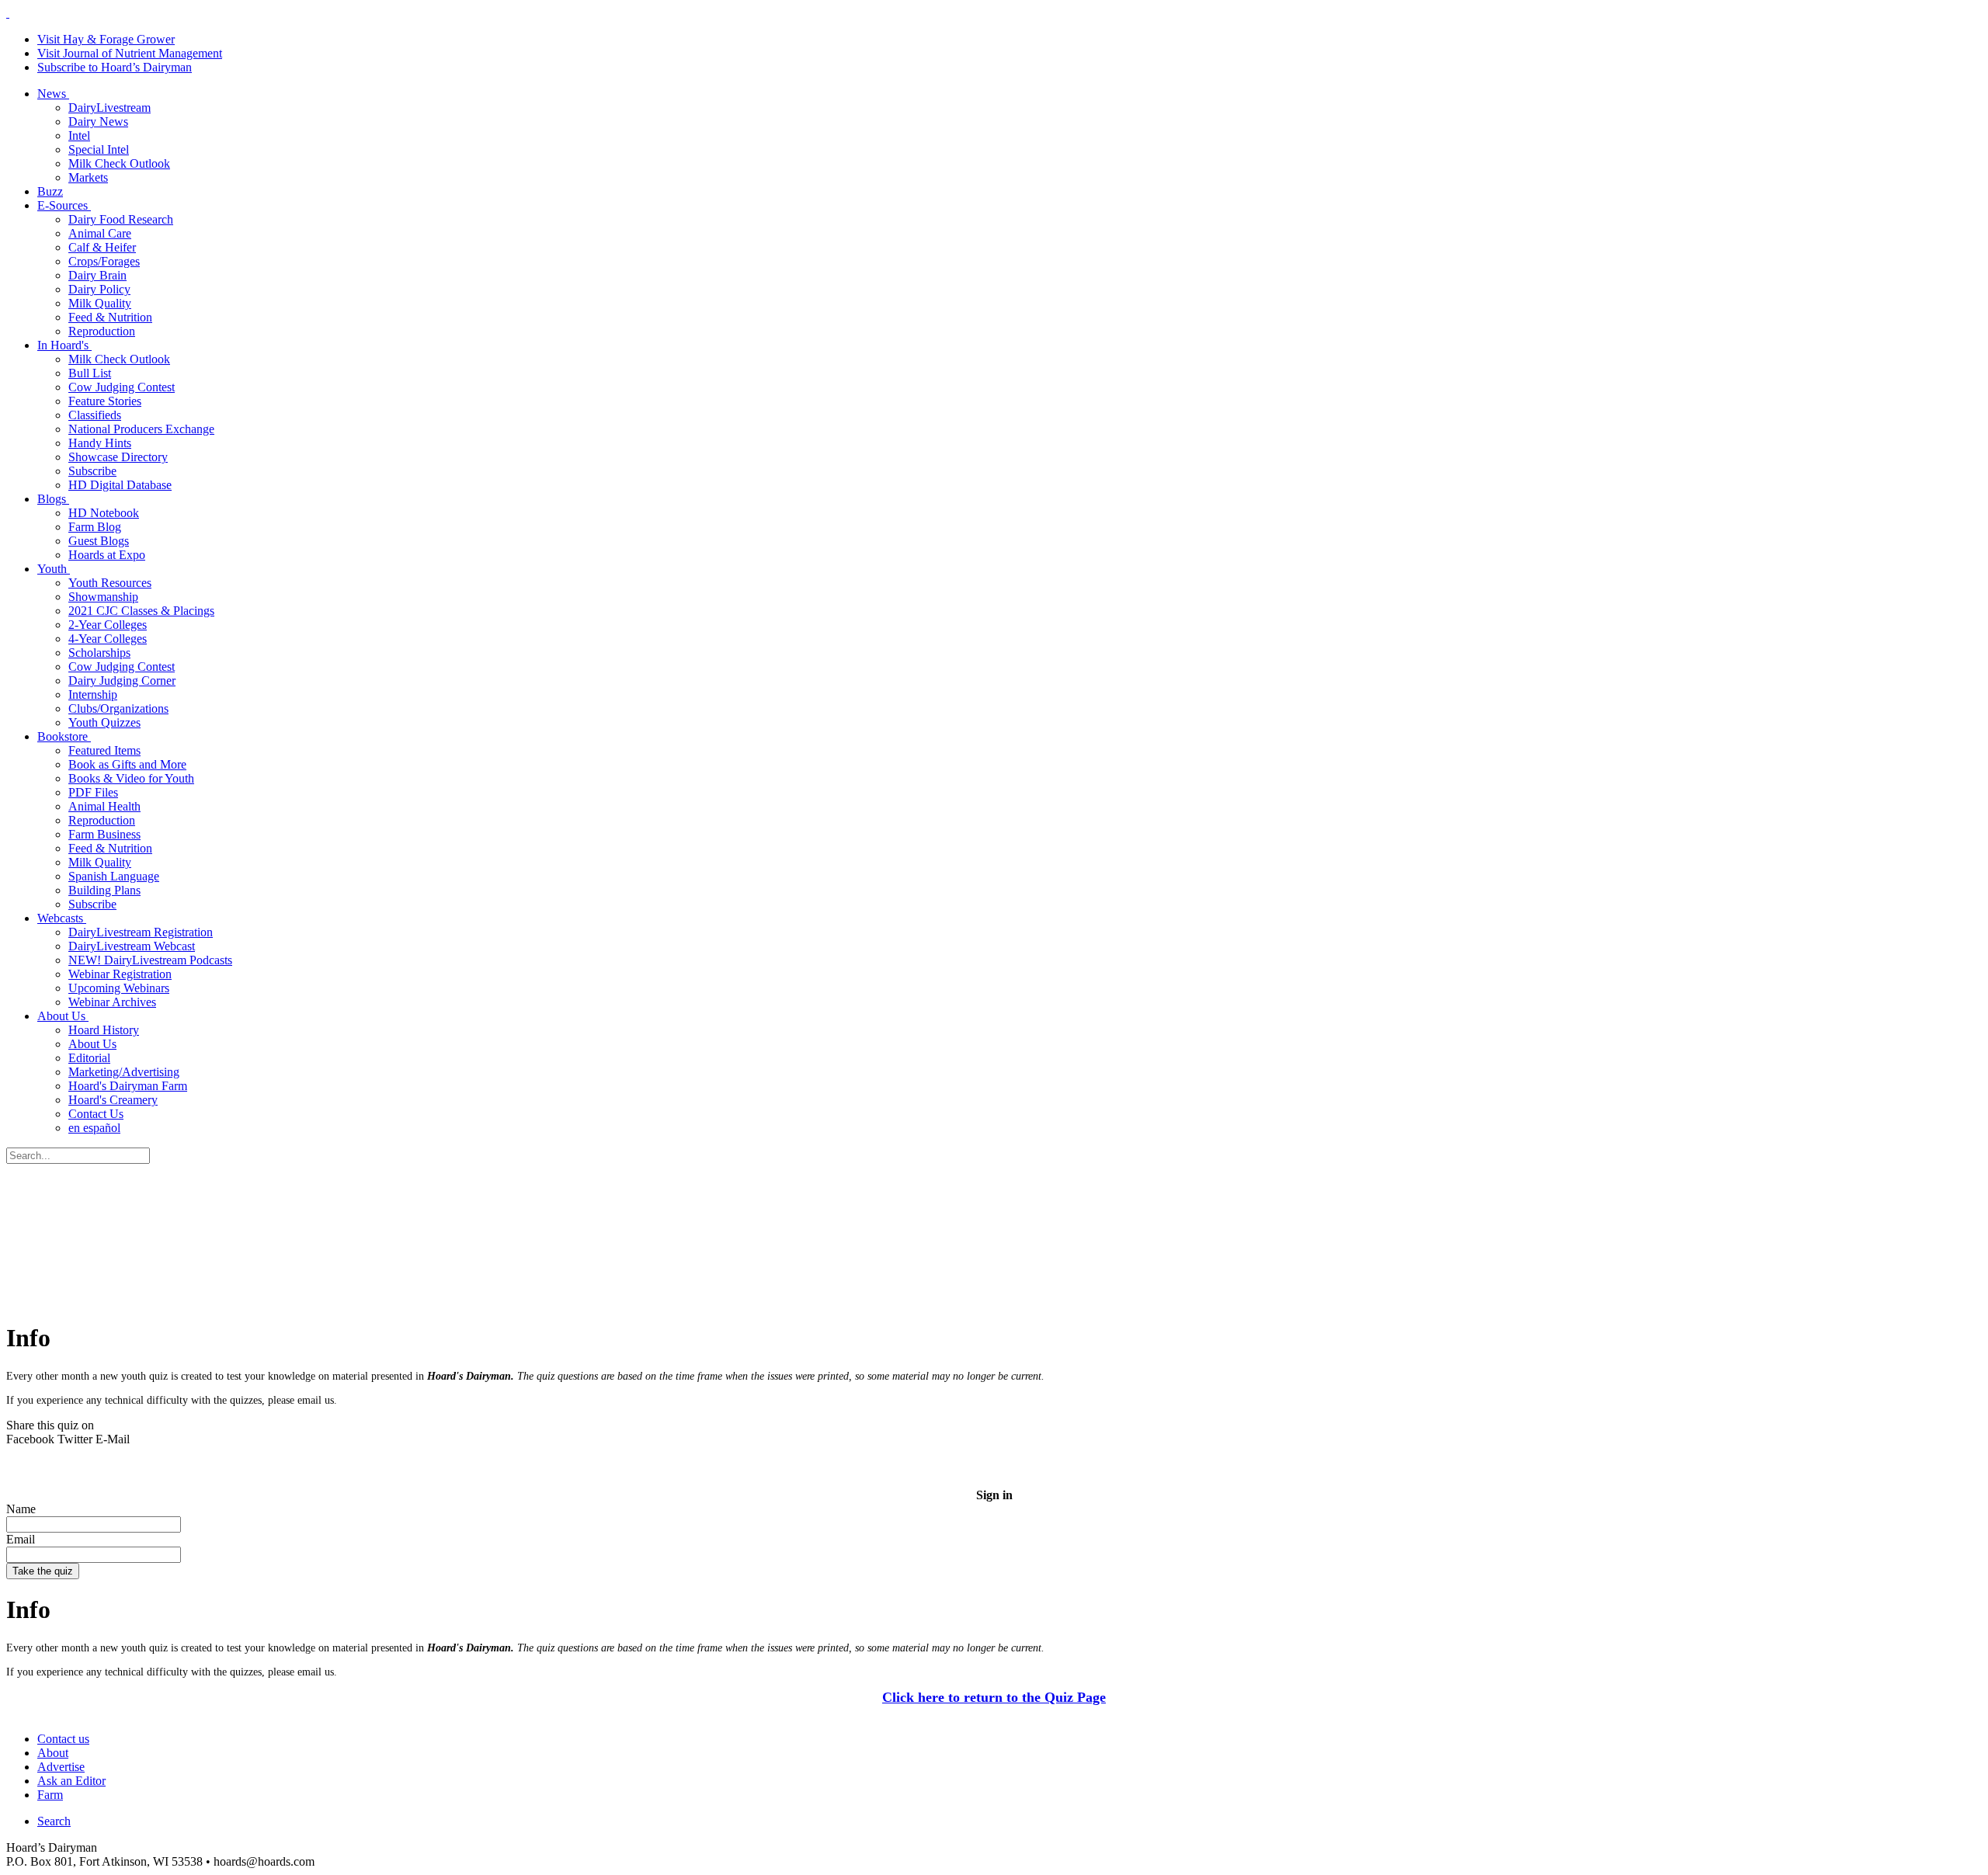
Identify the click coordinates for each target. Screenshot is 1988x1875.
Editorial (89, 1058)
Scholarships (99, 653)
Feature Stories (105, 401)
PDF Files (93, 792)
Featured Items (104, 750)
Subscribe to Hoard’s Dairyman (115, 67)
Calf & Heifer (102, 247)
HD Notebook (104, 513)
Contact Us (96, 1114)
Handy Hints (100, 443)
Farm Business (104, 834)
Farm (50, 1795)
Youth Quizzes (104, 722)
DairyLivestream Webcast (132, 946)
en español (94, 1128)
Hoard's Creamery (113, 1100)
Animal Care (100, 233)
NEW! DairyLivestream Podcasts (150, 960)
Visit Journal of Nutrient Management (130, 53)
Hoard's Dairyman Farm (128, 1086)
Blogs (53, 499)
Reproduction (102, 331)
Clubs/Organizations (118, 708)
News (53, 94)
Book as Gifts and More (127, 764)
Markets (88, 177)
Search (54, 1821)
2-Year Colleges (108, 625)
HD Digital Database (120, 485)
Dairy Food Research (121, 219)
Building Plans (104, 890)
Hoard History (104, 1030)
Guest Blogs (99, 541)
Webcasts (62, 918)
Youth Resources (110, 583)
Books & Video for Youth (131, 778)
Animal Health (104, 806)
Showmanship (103, 597)
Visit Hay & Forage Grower (106, 39)
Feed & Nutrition (110, 317)
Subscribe (92, 471)
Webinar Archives (112, 1002)
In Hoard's (64, 345)
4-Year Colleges (108, 639)
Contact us (63, 1739)
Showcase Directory (118, 457)
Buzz (50, 191)
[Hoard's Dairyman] (8, 13)
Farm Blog (95, 527)
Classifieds (95, 415)
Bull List (90, 373)
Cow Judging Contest (122, 387)
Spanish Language (114, 876)
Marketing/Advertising (124, 1072)
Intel (79, 135)
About (53, 1753)
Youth (54, 569)
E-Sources (64, 205)
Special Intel (99, 149)
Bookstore (64, 736)
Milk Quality (100, 303)
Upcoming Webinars (119, 988)
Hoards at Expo (107, 555)
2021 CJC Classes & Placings (141, 611)
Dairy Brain (97, 275)
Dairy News (98, 122)
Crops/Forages (104, 261)
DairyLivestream (109, 108)
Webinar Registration (120, 974)
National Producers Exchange (141, 429)
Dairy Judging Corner (122, 681)
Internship (93, 694)
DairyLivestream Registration (141, 932)
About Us (63, 1016)
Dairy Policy (99, 289)
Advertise (61, 1767)
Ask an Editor (71, 1781)
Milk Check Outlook (119, 163)
